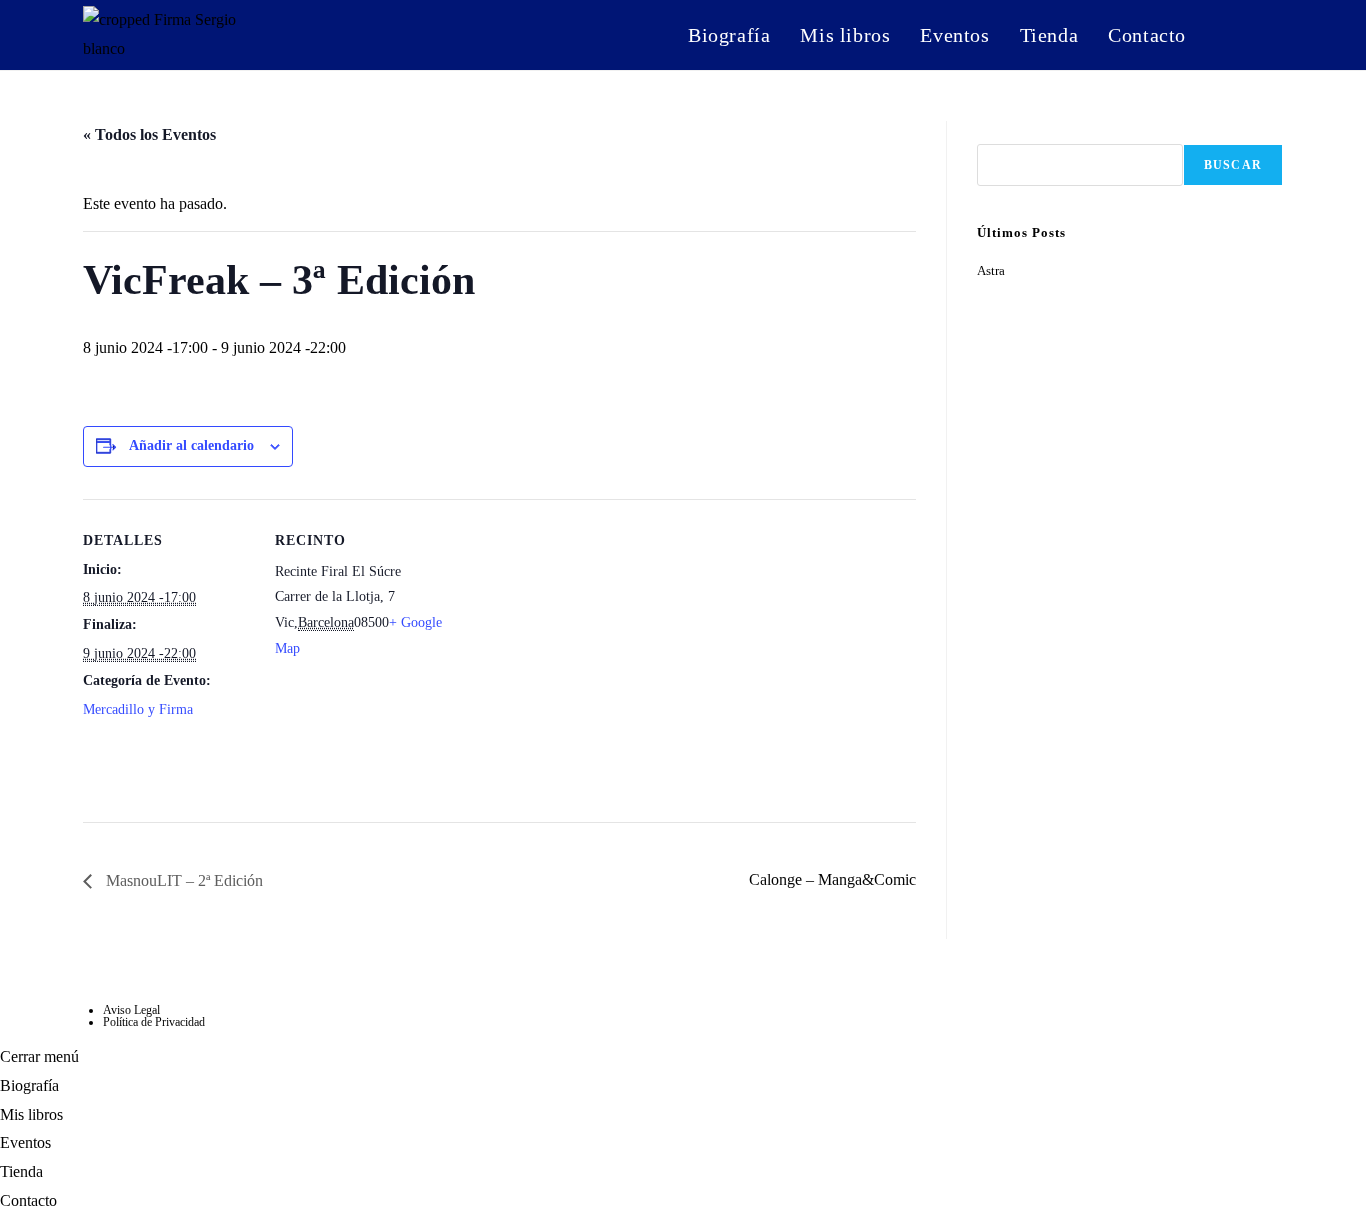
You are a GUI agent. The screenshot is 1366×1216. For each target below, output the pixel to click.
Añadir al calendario (191, 445)
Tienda (21, 1171)
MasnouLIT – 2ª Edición (182, 880)
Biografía (29, 1085)
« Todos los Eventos (149, 134)
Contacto (28, 1200)
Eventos (25, 1142)
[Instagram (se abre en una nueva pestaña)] (1229, 33)
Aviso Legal (131, 1010)
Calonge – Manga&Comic (832, 879)
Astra (991, 270)
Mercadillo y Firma (138, 709)
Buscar (997, 132)
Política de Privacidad (154, 1022)
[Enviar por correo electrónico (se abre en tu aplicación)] (1270, 33)
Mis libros (31, 1114)
